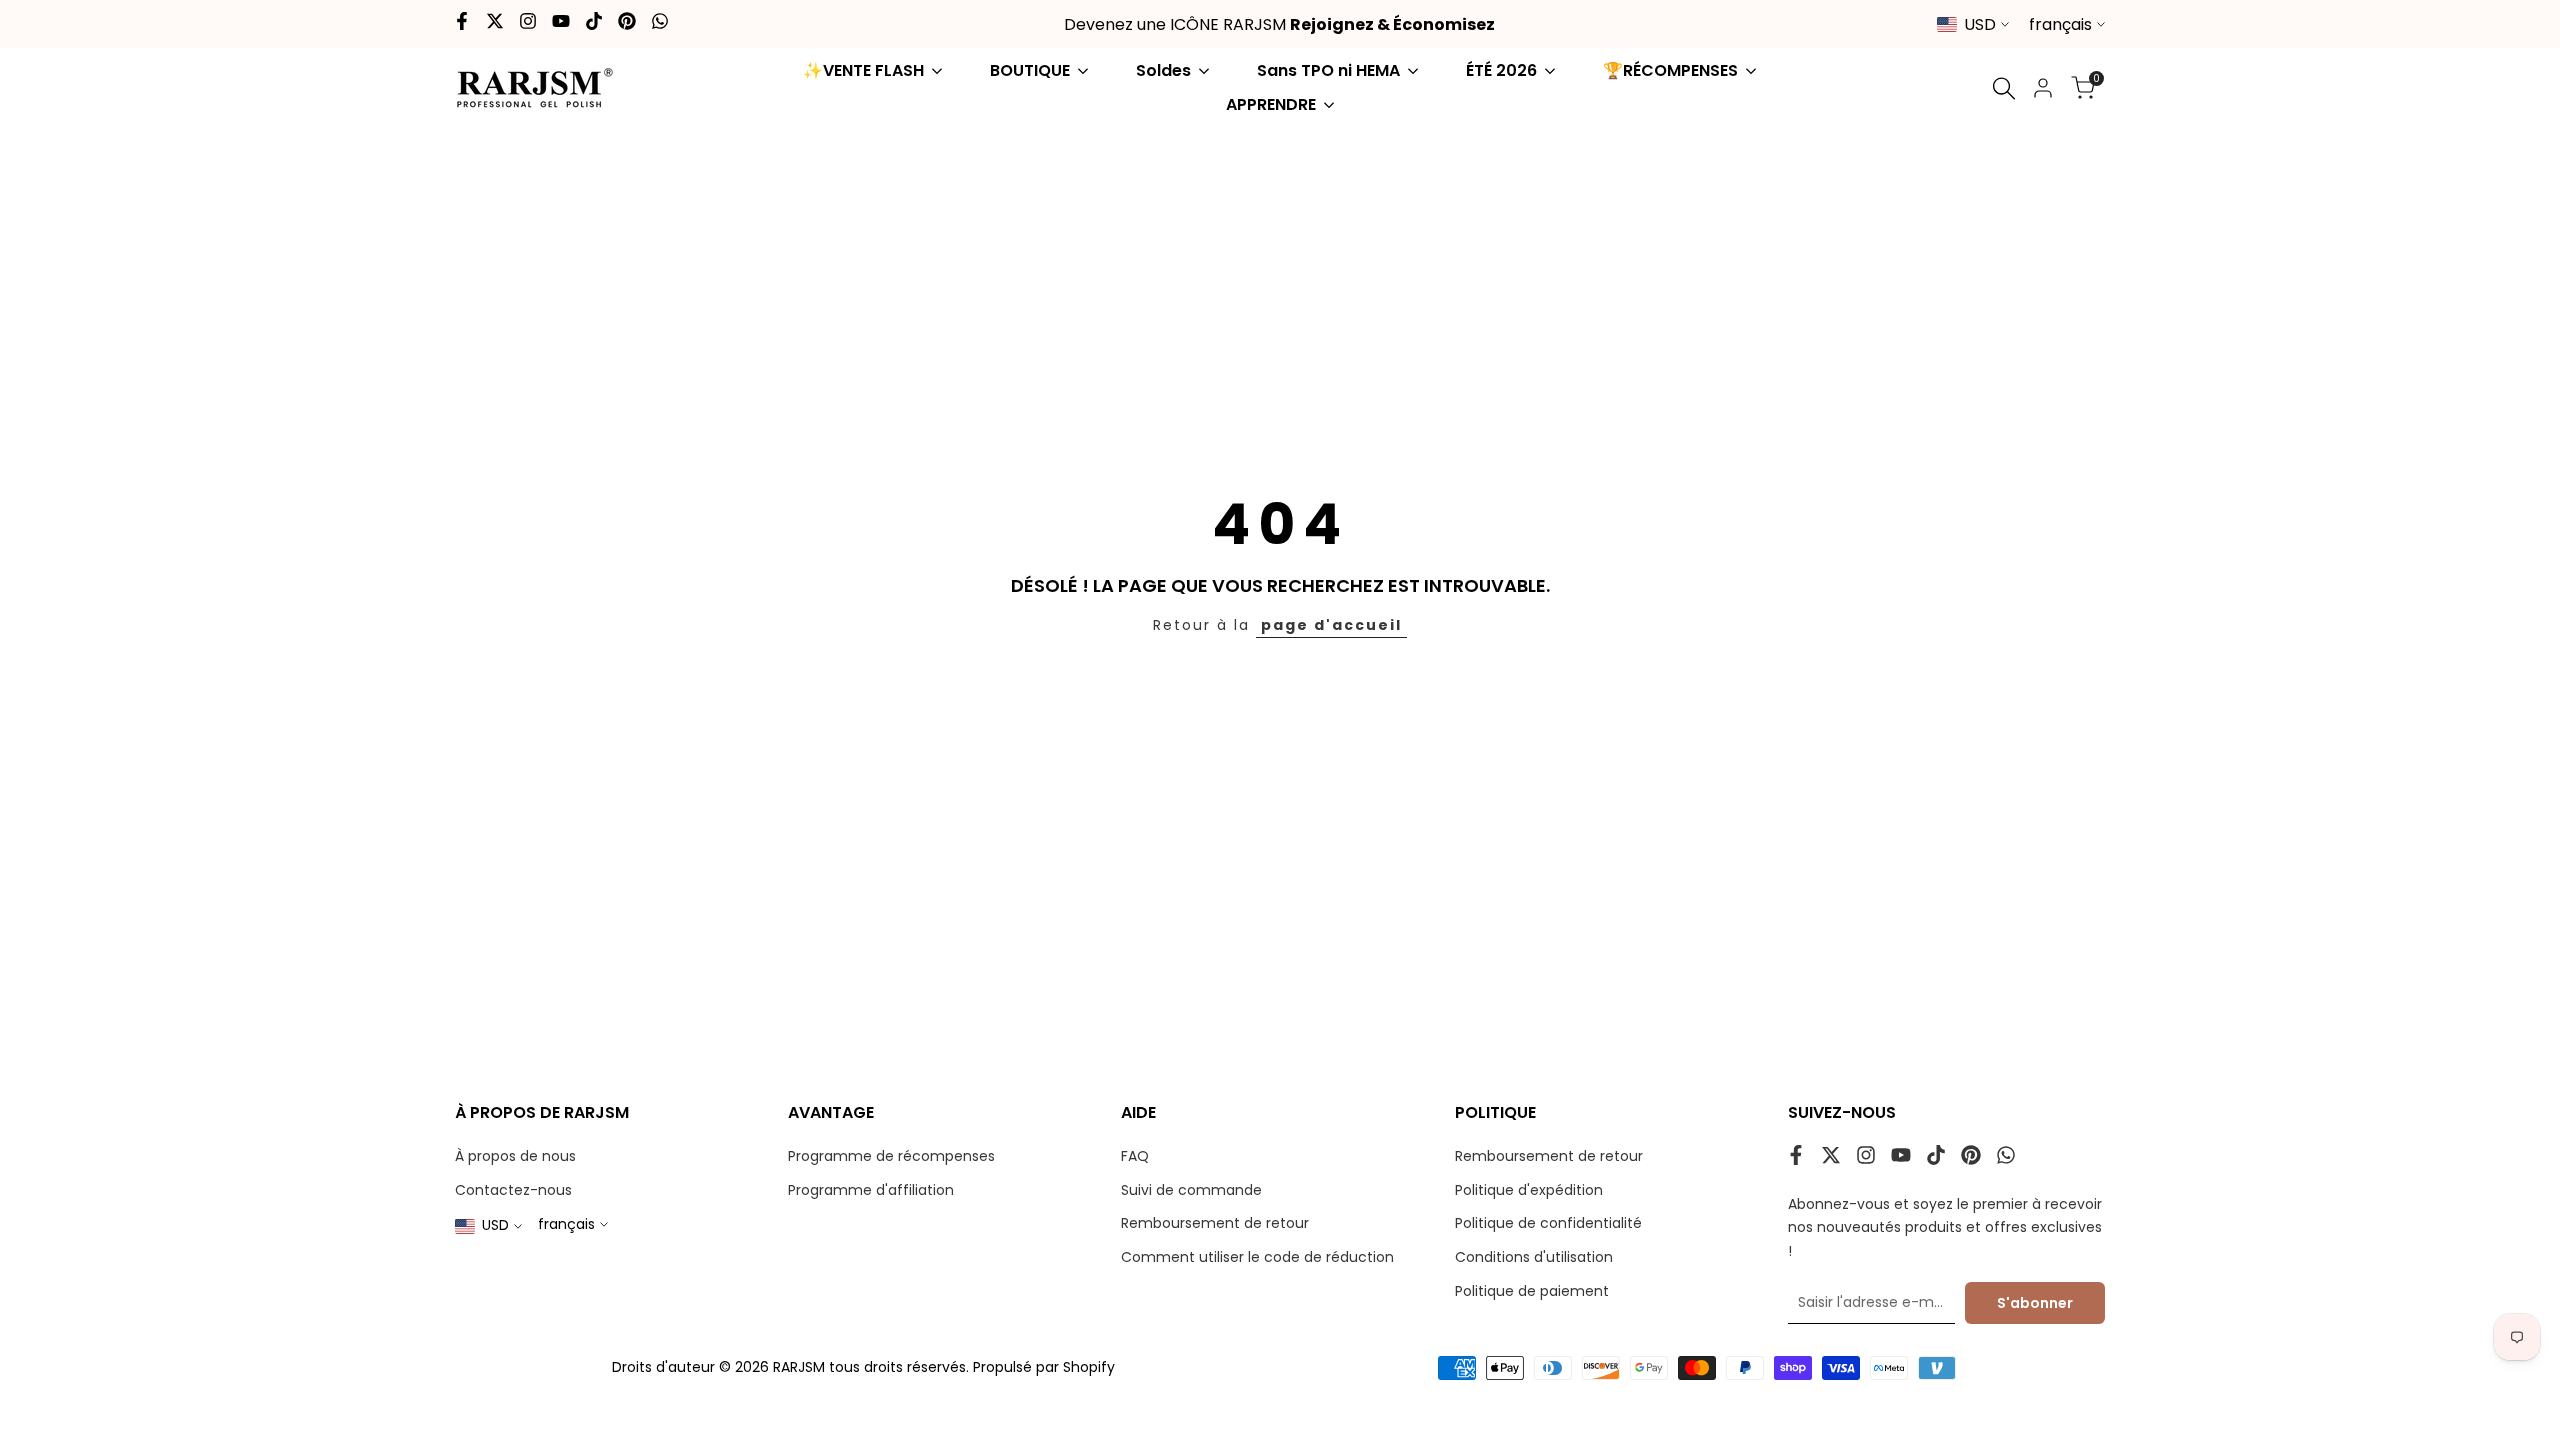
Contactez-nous (513, 1190)
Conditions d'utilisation (1534, 1257)
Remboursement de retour (1215, 1223)
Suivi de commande (1191, 1190)
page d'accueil (1331, 625)
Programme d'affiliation (871, 1190)
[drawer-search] (2004, 88)
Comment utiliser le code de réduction (1257, 1257)
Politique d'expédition (1529, 1190)
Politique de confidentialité (1548, 1223)
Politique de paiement (1532, 1291)
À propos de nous (515, 1156)
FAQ (1135, 1156)
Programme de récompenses (891, 1156)
